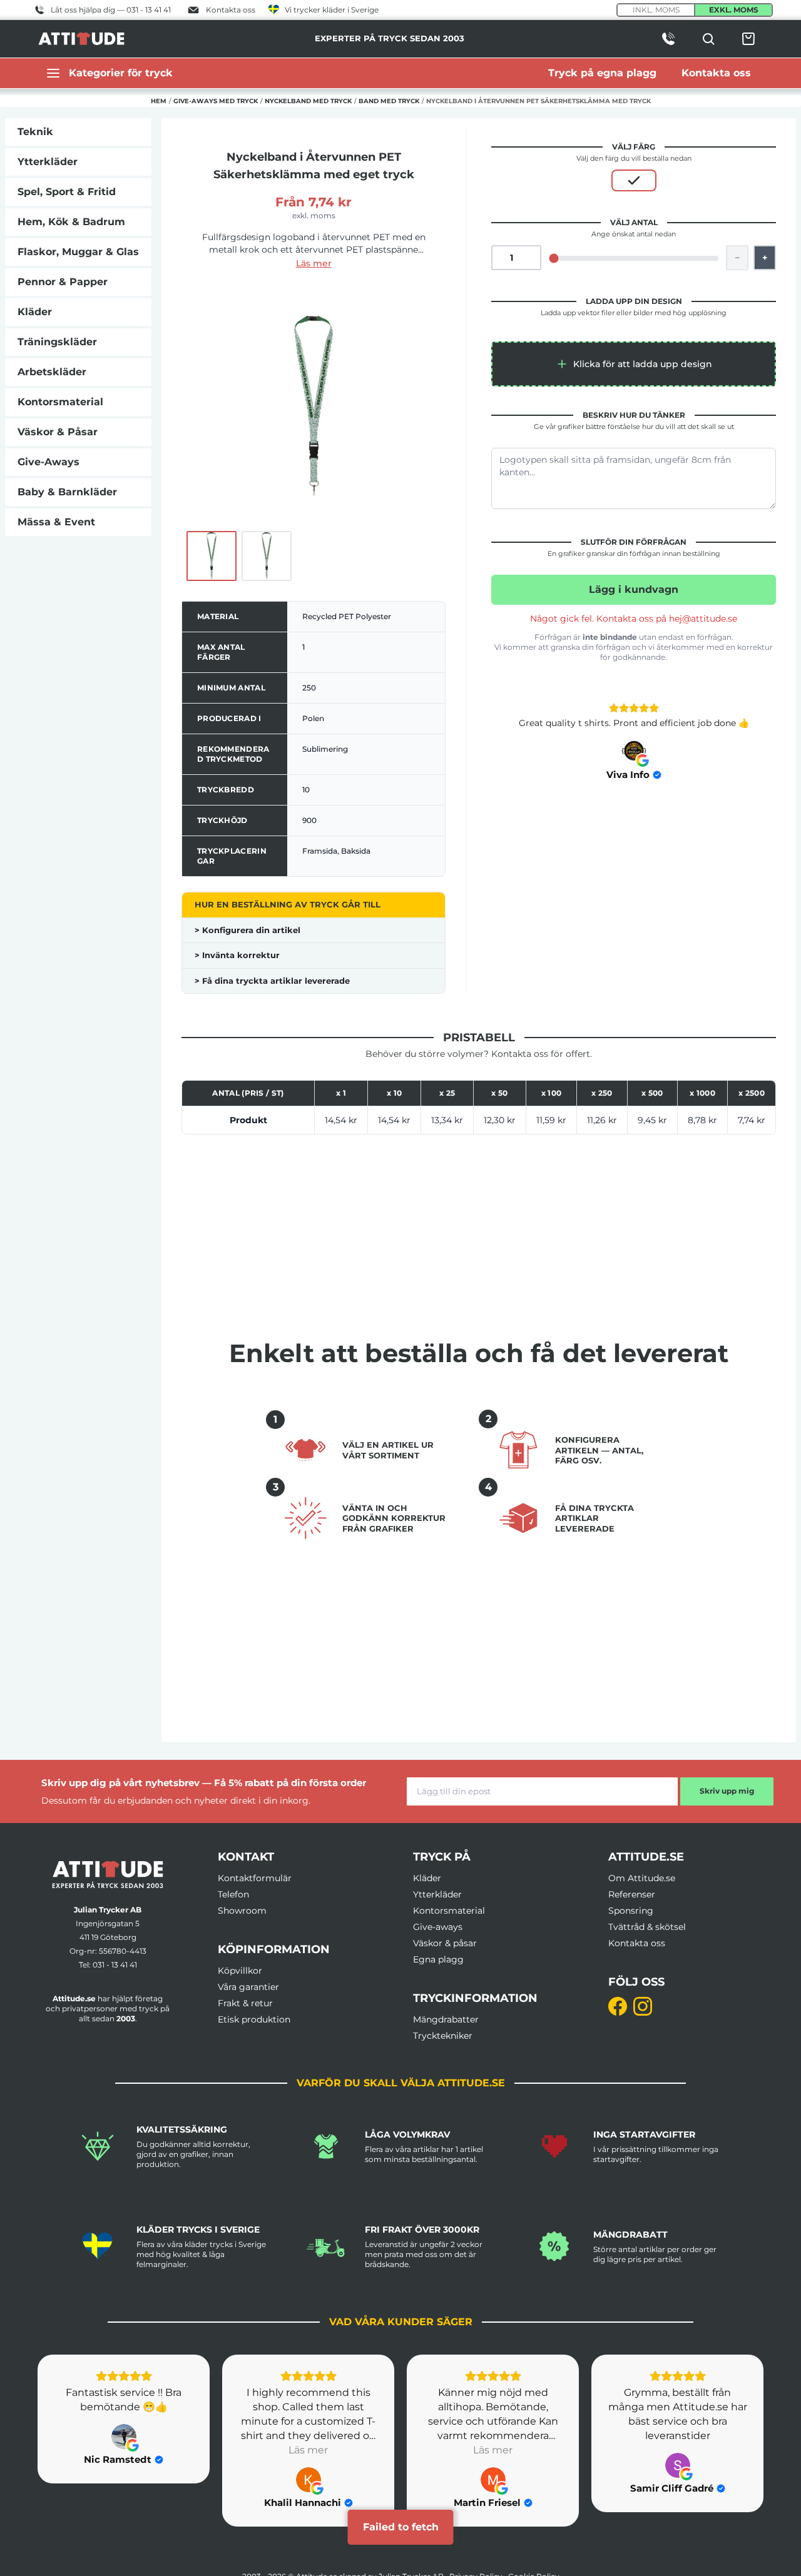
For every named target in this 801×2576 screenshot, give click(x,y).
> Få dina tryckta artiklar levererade (272, 981)
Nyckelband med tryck (308, 101)
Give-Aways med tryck (216, 101)
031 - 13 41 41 (115, 1965)
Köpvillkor (240, 1971)
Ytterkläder (48, 162)
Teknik (35, 132)
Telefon (233, 1894)
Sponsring (631, 1911)
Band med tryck (389, 101)
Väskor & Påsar (58, 432)
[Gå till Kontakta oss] (668, 39)
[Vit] (634, 180)
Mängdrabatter (446, 2019)
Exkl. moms (734, 10)
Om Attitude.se (642, 1878)
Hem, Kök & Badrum (71, 222)
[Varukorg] (748, 39)
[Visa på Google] (634, 752)
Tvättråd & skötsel (647, 1927)
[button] (634, 364)
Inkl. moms (656, 10)
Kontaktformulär (255, 1878)
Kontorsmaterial (60, 402)
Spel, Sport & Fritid (67, 192)
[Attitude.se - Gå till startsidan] (81, 39)
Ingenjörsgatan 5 (108, 1923)
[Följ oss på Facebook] (618, 2006)
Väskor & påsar (445, 1943)
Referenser (632, 1894)
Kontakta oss (637, 1943)
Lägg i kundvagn (634, 589)
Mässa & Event (56, 522)
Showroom (242, 1911)
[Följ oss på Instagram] (643, 2006)
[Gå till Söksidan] (708, 39)
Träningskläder (57, 342)
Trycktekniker (443, 2036)
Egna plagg (438, 1959)
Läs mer (314, 263)
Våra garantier (248, 1987)
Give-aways (438, 1927)
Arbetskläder (52, 372)
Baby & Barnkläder (67, 492)
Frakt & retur (245, 2003)
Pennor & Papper (63, 282)
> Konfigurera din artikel (247, 930)
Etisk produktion (254, 2019)
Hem (159, 101)
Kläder (35, 312)
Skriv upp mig (727, 1791)
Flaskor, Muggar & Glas (78, 252)
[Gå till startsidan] (108, 1875)
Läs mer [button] (308, 2450)
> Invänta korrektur (237, 955)
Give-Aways (48, 462)
